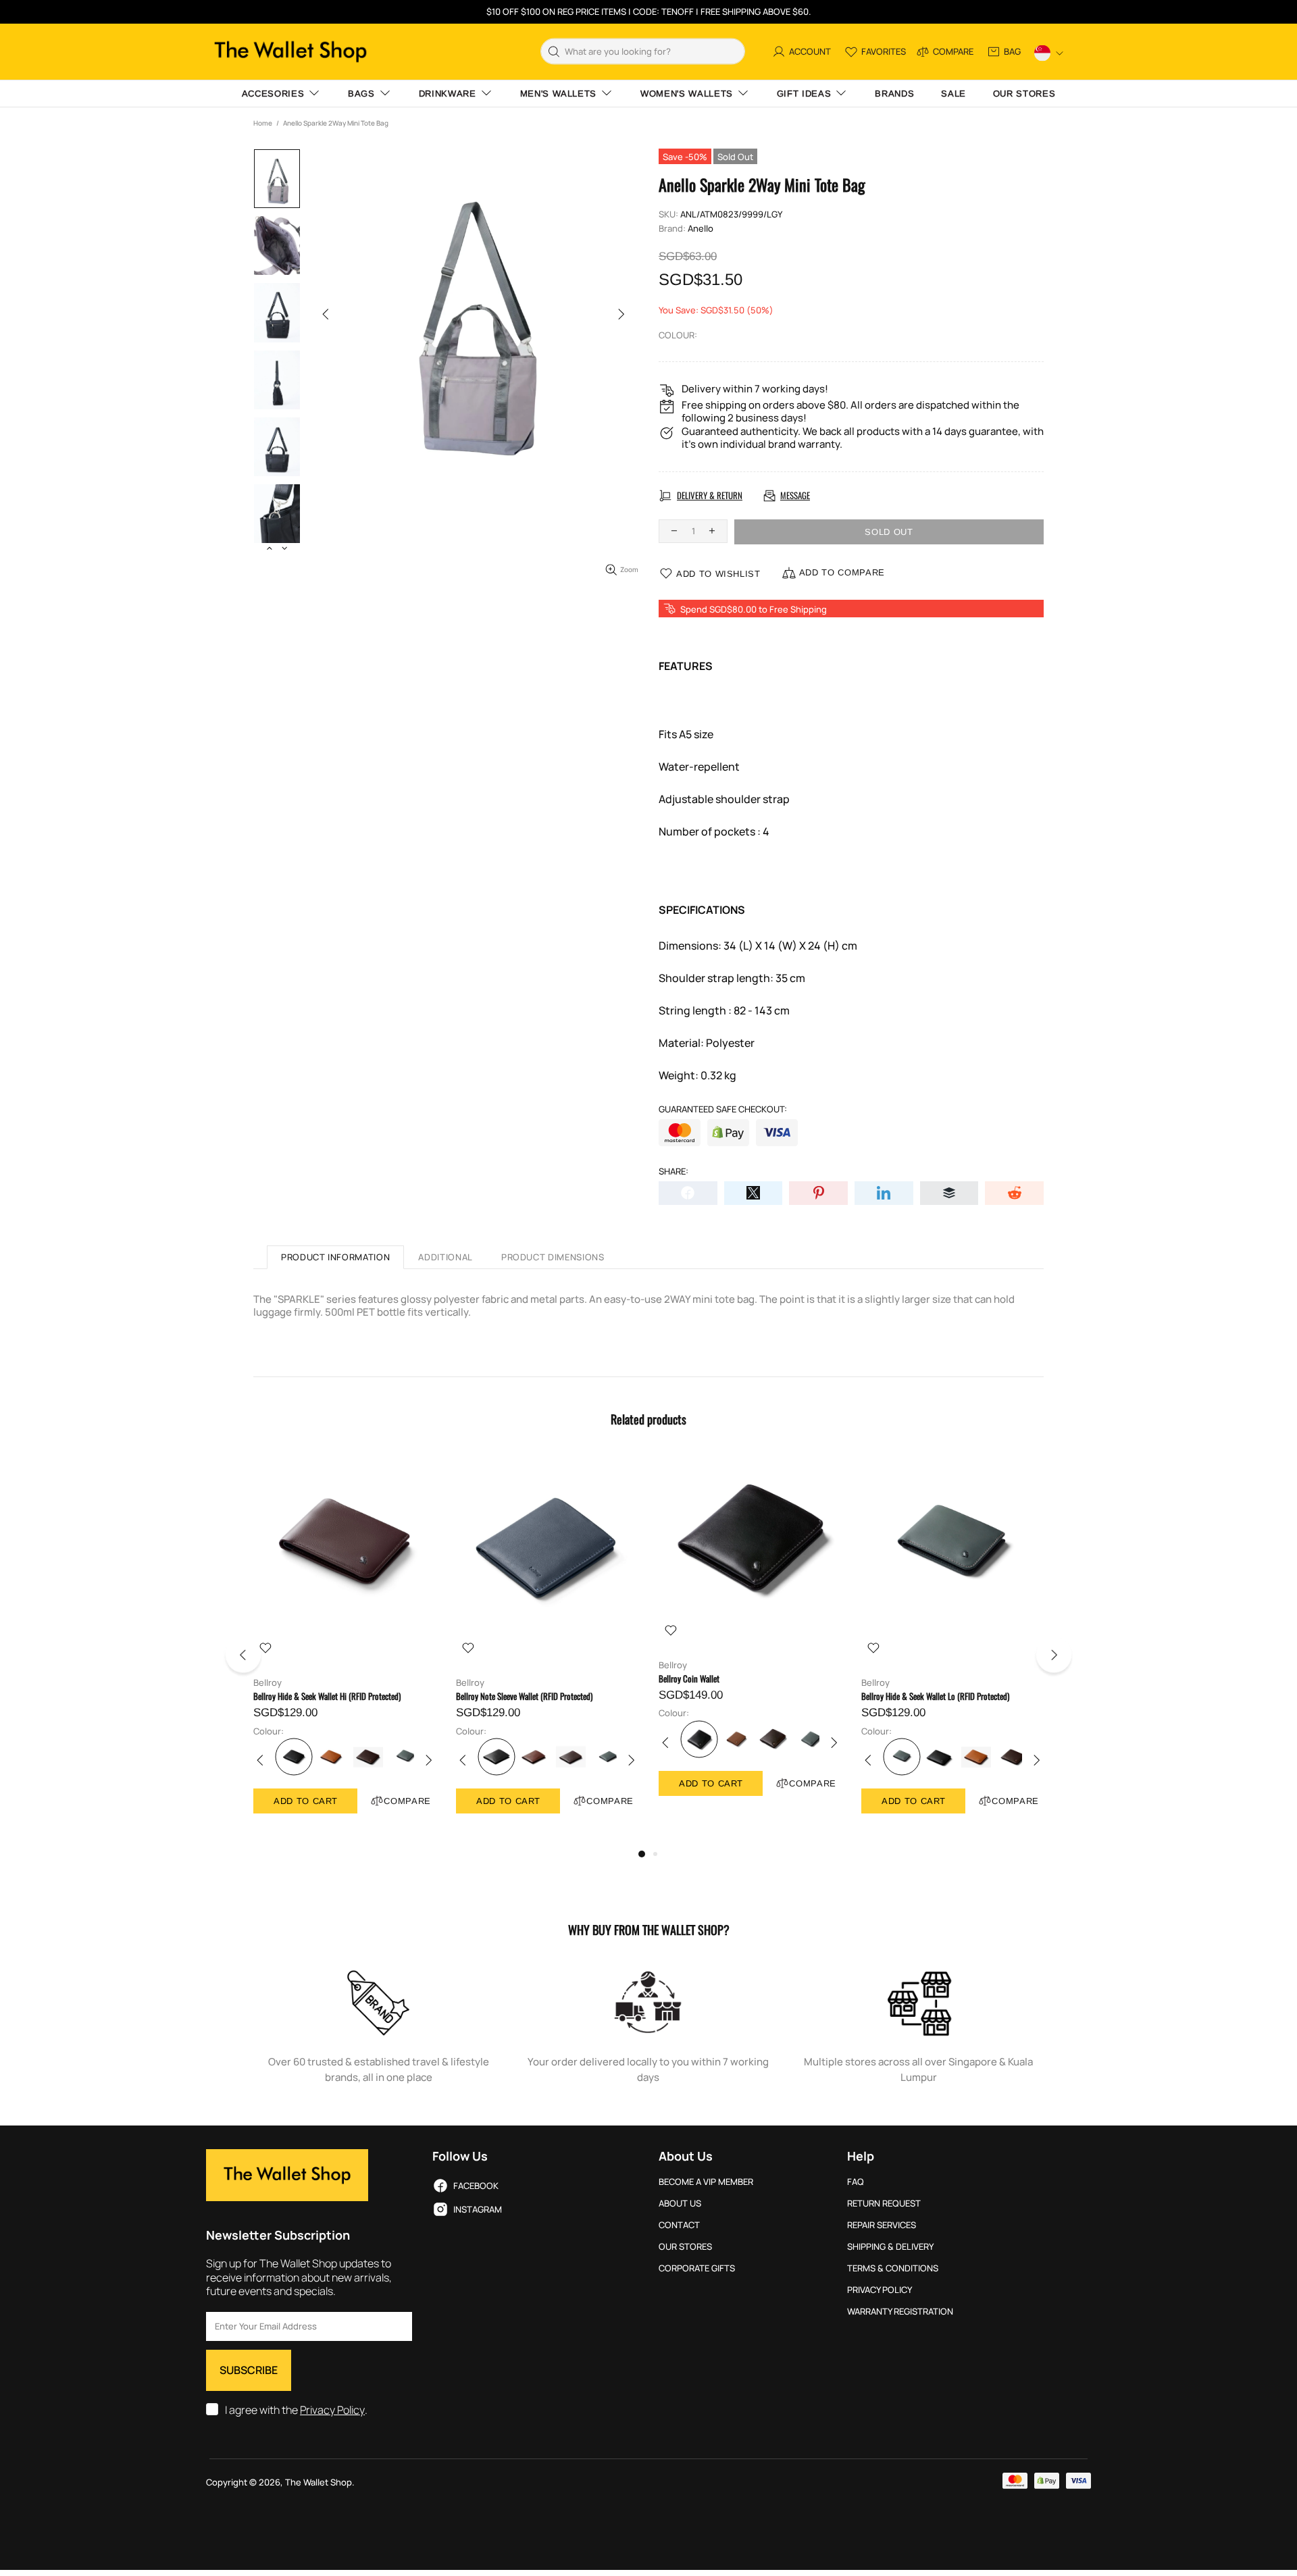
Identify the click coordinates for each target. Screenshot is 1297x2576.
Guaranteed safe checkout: (723, 1109)
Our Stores (685, 2247)
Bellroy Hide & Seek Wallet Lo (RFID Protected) (935, 1696)
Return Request (884, 2204)
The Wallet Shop (290, 52)
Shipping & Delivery (890, 2247)
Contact (679, 2225)
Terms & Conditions (893, 2268)
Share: (673, 1171)
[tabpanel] (345, 1648)
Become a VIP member (706, 2182)
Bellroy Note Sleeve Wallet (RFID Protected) (524, 1696)
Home (263, 123)
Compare (407, 1801)
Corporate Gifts (697, 2268)
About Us (680, 2204)
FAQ (856, 2182)
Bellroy (268, 1683)
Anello (701, 229)
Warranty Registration (900, 2312)
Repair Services (882, 2225)
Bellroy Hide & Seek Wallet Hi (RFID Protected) (327, 1696)
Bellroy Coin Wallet (689, 1679)
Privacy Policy (332, 2410)
